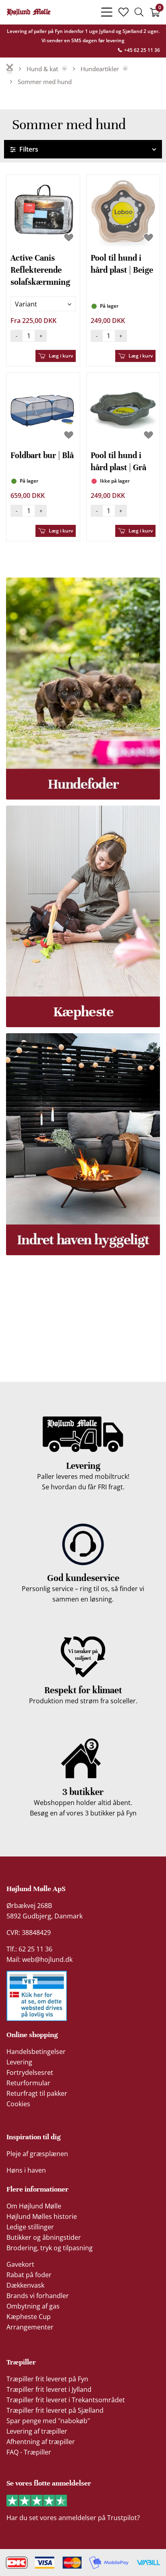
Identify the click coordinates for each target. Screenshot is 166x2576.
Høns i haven (26, 2170)
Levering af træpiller (37, 2431)
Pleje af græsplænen (37, 2154)
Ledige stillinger (30, 2227)
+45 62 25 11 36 (141, 50)
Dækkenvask (25, 2285)
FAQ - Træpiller (29, 2452)
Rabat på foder (29, 2275)
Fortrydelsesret (30, 2072)
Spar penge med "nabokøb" (48, 2421)
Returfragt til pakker (37, 2093)
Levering (19, 2062)
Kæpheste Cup (29, 2317)
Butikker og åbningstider (44, 2237)
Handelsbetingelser (36, 2052)
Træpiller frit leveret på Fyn (47, 2379)
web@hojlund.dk (47, 1959)
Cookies (18, 2104)
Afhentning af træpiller (41, 2442)
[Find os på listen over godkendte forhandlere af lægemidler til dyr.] (37, 1996)
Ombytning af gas (33, 2306)
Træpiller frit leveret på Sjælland (55, 2410)
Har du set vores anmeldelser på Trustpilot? (73, 2518)
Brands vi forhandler (38, 2296)
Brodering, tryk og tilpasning (50, 2248)
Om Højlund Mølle (34, 2206)
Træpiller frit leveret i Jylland (49, 2389)
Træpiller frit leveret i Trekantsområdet (66, 2400)
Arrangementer (30, 2327)
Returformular (28, 2083)
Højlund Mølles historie (42, 2216)
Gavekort (20, 2264)
